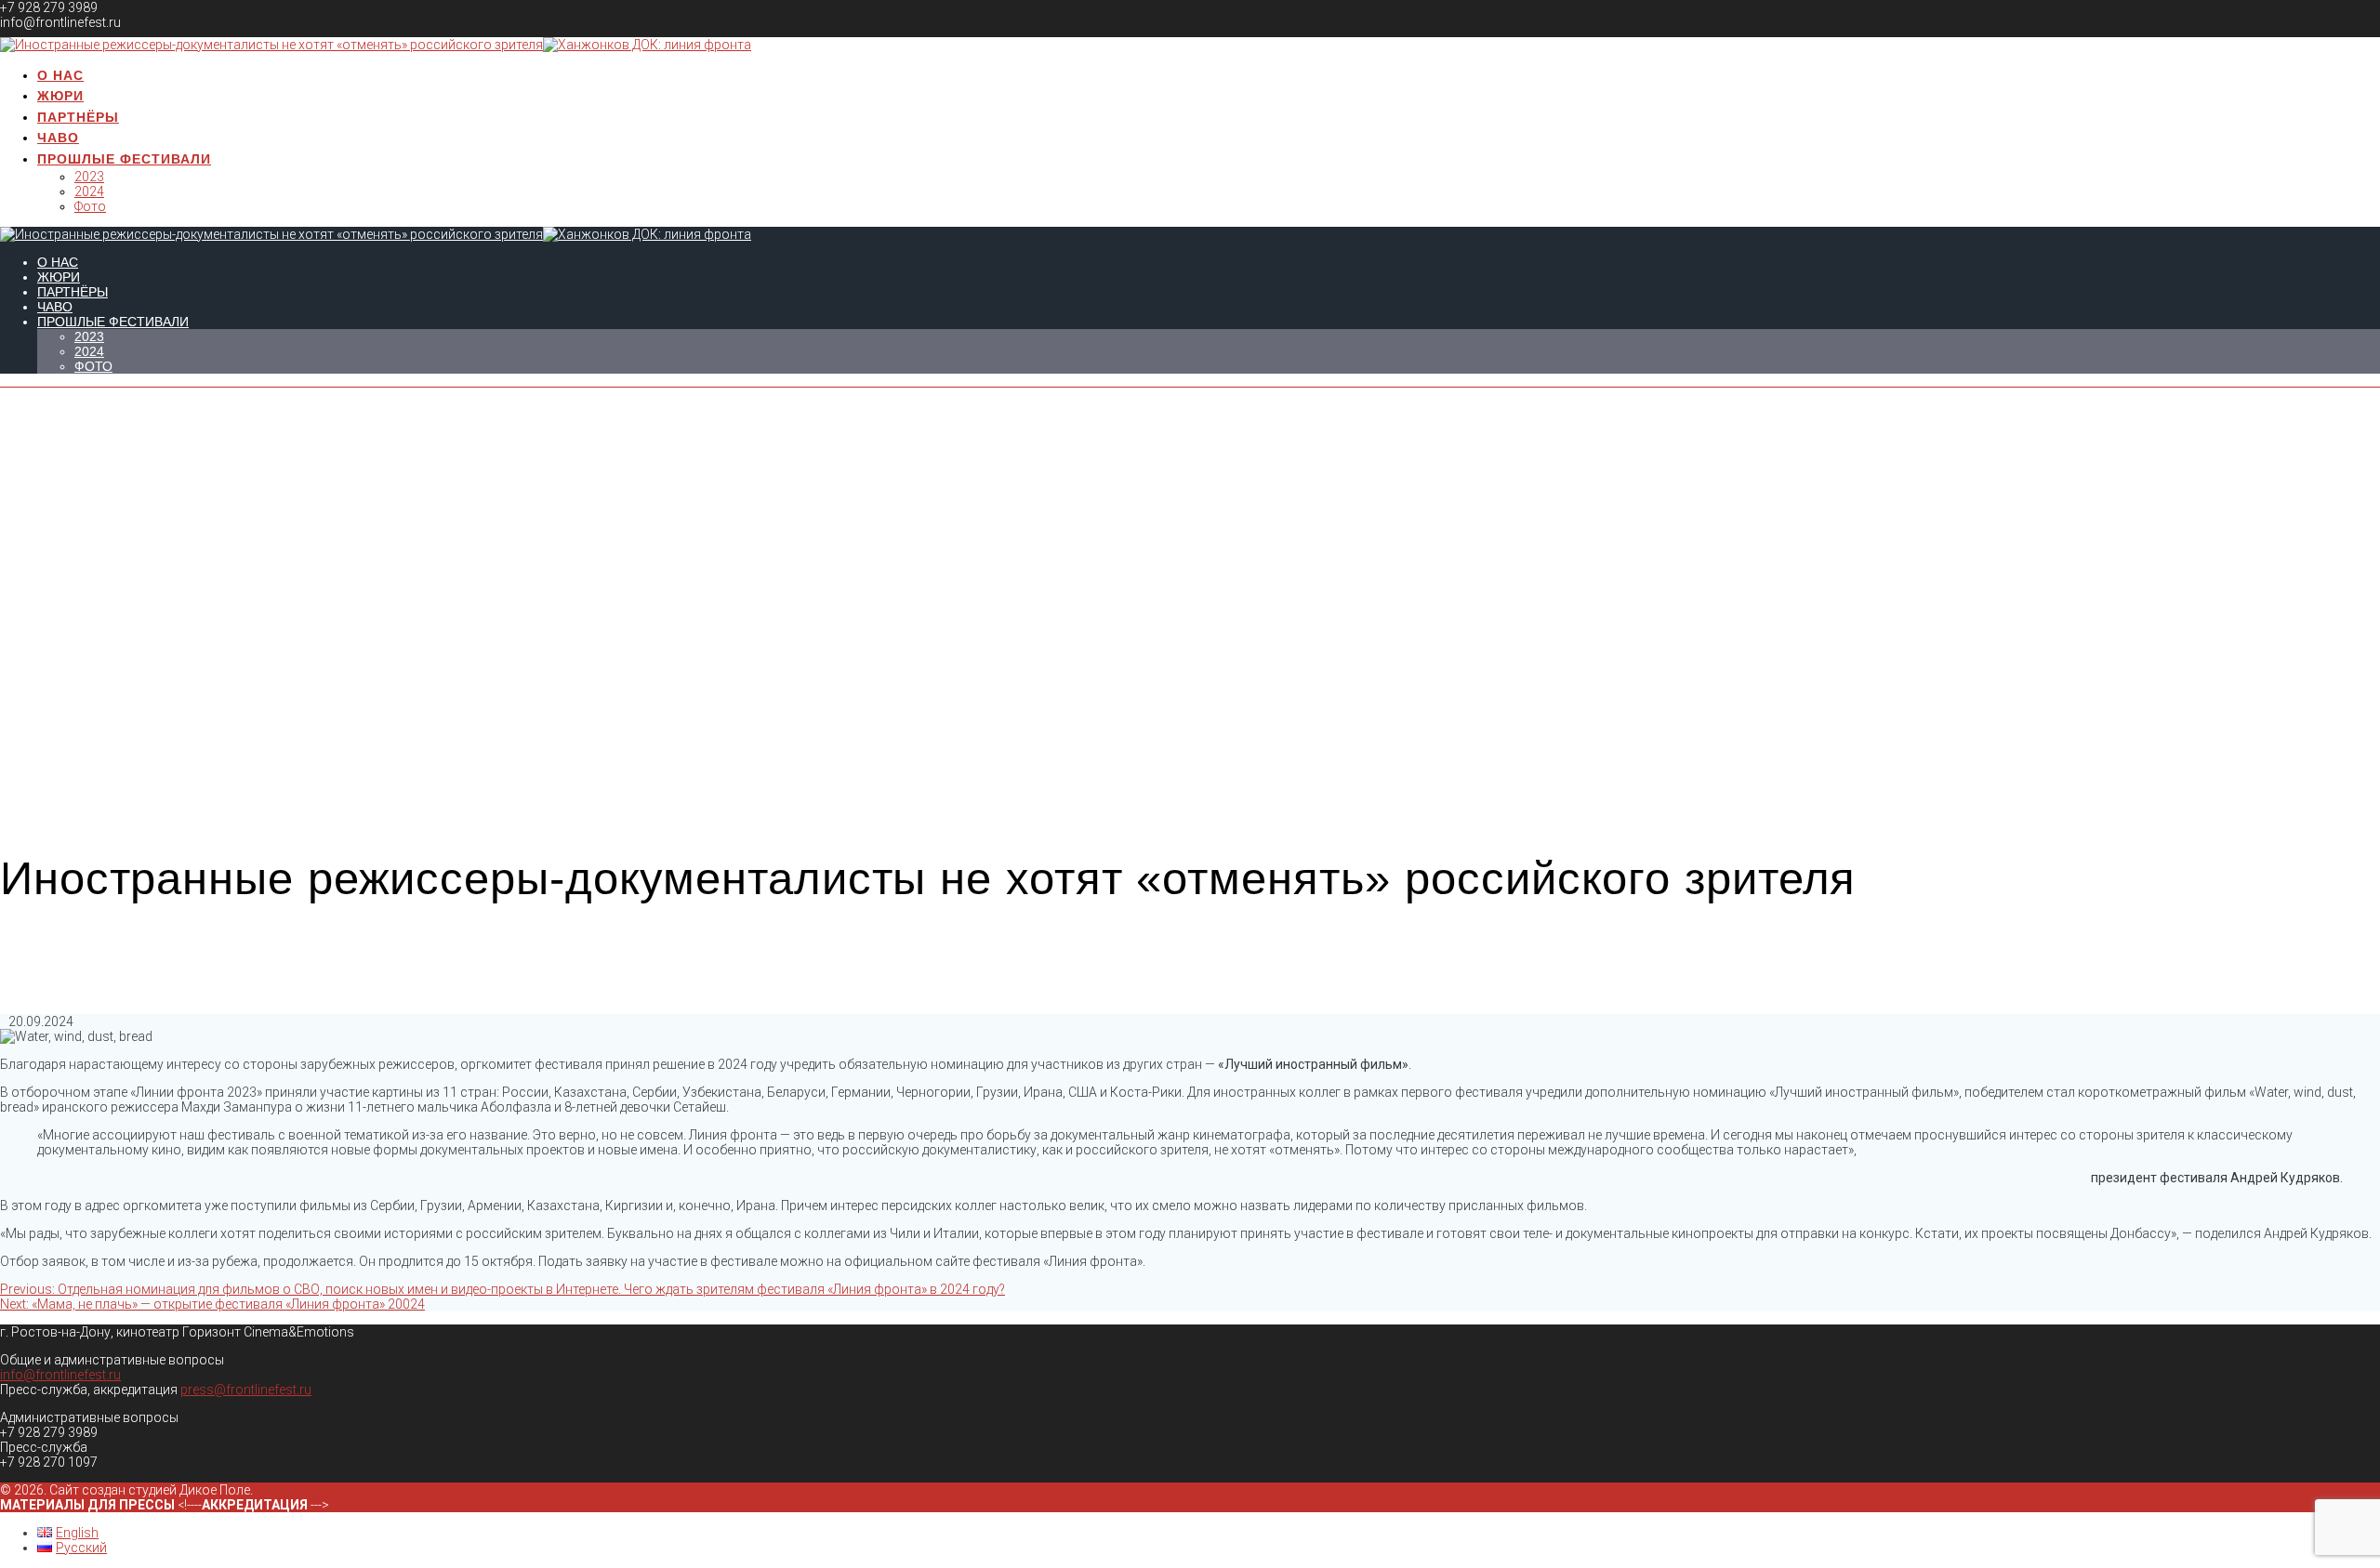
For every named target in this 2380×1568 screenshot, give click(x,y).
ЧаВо (58, 138)
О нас (60, 75)
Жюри (60, 96)
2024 (89, 191)
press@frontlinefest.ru (246, 1390)
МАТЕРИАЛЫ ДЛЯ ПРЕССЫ (89, 1505)
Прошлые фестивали (124, 159)
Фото (90, 206)
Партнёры (78, 117)
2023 (89, 177)
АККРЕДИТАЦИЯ (255, 1505)
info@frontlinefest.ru (60, 1375)
